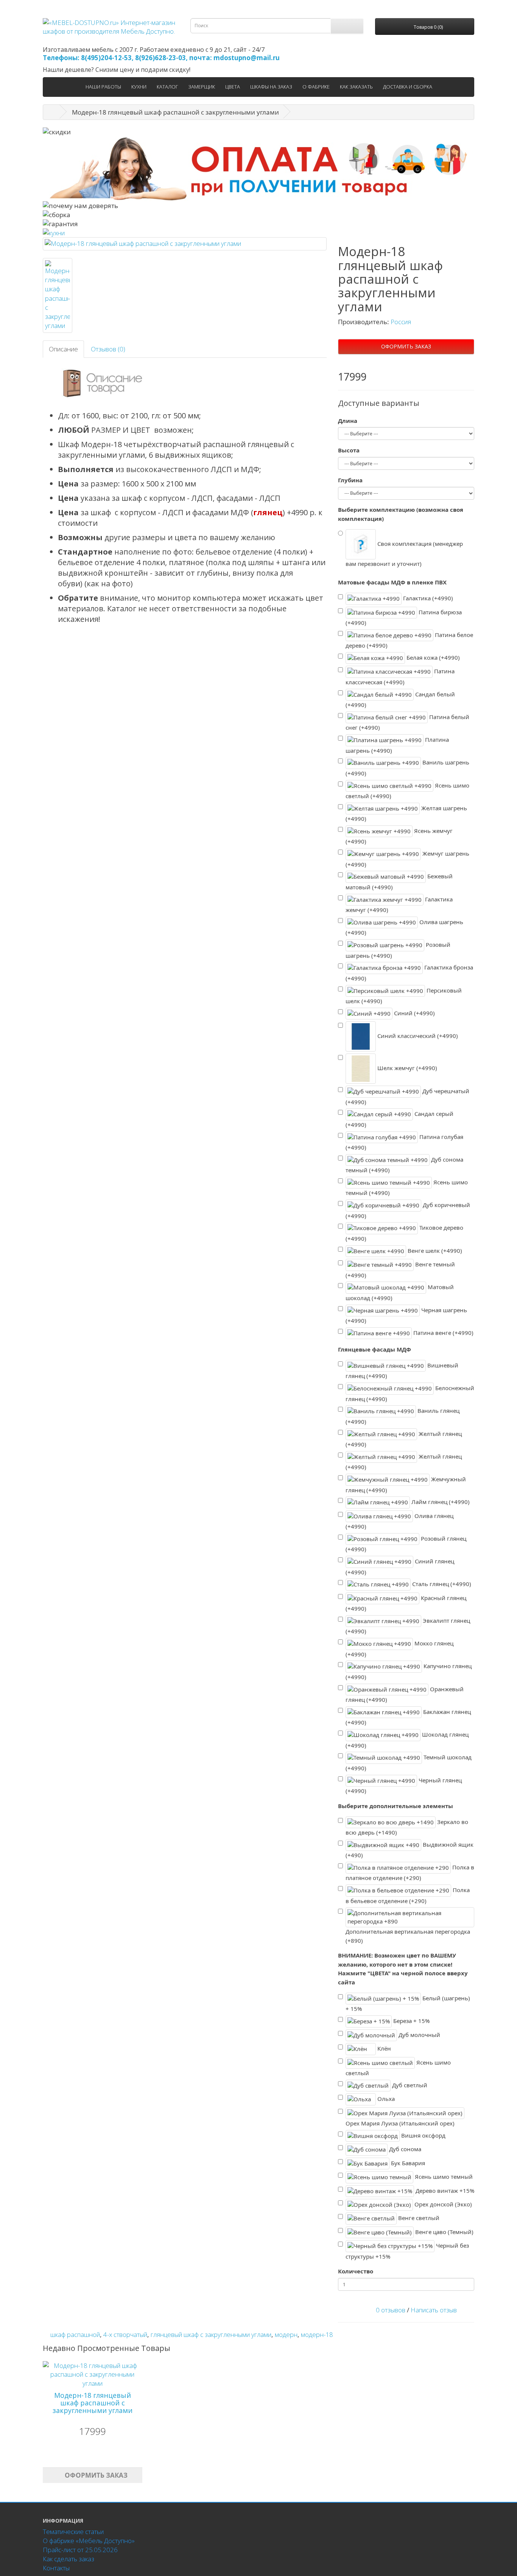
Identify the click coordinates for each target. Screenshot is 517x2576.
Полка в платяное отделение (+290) (410, 1873)
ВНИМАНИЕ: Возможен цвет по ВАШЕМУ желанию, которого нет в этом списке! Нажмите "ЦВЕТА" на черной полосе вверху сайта (403, 1969)
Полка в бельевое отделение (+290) (408, 1895)
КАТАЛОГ (167, 87)
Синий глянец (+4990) (400, 1567)
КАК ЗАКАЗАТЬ (356, 87)
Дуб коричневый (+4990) (408, 1210)
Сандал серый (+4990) (399, 1119)
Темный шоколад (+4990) (409, 1763)
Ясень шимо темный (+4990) (407, 1188)
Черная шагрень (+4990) (406, 1315)
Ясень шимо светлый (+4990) (407, 790)
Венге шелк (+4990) (434, 1250)
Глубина (350, 480)
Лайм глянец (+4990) (440, 1502)
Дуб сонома (404, 2149)
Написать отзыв (434, 2310)
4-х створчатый (125, 2334)
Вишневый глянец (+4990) (402, 1371)
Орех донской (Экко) (442, 2204)
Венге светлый (418, 2218)
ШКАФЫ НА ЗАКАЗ (271, 87)
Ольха (385, 2099)
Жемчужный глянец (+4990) (406, 1485)
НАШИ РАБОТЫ (103, 87)
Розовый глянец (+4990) (406, 1544)
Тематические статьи (73, 2532)
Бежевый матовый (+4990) (399, 882)
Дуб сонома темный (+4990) (404, 1165)
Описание (63, 349)
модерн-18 (317, 2334)
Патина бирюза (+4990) (404, 617)
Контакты (56, 2568)
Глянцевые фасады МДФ (375, 1349)
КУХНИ (139, 87)
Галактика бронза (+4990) (409, 973)
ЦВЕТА (233, 87)
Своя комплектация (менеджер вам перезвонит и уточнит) (404, 554)
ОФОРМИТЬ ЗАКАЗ (406, 346)
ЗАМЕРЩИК (202, 87)
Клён (383, 2048)
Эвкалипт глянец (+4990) (408, 1626)
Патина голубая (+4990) (404, 1142)
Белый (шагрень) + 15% (408, 2003)
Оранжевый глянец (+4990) (405, 1694)
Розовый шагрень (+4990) (398, 950)
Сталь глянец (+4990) (441, 1584)
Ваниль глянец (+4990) (403, 1416)
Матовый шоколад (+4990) (400, 1292)
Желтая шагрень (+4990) (406, 813)
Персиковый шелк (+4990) (404, 995)
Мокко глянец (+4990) (399, 1649)
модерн (286, 2334)
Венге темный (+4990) (400, 1270)
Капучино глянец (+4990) (409, 1671)
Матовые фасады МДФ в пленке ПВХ (392, 582)
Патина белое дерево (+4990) (409, 640)
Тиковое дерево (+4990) (404, 1233)
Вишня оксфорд (423, 2135)
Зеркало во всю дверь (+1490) (407, 1827)
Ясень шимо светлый (398, 2067)
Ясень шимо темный (443, 2177)
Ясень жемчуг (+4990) (399, 836)
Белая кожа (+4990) (432, 657)
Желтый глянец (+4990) (404, 1439)
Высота (349, 450)
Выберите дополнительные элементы (396, 1806)
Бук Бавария (407, 2163)
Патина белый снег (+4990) (407, 722)
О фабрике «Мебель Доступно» (89, 2541)
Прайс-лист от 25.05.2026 (80, 2550)
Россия (401, 322)
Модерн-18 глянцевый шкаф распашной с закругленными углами (93, 2403)
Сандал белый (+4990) (400, 699)
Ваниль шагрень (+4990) (407, 768)
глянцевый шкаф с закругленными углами (211, 2334)
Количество (356, 2271)
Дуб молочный (419, 2034)
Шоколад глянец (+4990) (407, 1740)
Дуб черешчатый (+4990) (407, 1096)
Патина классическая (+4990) (400, 677)
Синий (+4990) (414, 1013)
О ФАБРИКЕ (316, 87)
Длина (348, 421)
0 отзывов (391, 2310)
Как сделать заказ (69, 2559)
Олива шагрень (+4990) (404, 927)
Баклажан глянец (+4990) (408, 1717)
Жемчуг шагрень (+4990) (407, 859)
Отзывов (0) (108, 349)
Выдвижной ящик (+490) (410, 1850)
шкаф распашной (75, 2334)
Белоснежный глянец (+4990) (410, 1393)
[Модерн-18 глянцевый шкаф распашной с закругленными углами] (185, 244)
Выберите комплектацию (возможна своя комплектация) (401, 514)
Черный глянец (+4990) (404, 1785)
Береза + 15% (411, 2021)
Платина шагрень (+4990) (397, 745)
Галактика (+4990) (427, 598)
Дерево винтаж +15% (444, 2190)
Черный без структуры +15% (407, 2251)
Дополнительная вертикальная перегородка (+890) (408, 1936)
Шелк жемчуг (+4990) (406, 1068)
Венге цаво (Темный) (444, 2232)
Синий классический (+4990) (417, 1036)
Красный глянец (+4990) (406, 1603)
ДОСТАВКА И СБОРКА (408, 87)
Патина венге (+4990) (443, 1333)
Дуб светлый (409, 2085)
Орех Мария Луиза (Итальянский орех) (400, 2123)
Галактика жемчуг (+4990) (399, 904)
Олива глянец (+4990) (399, 1521)
